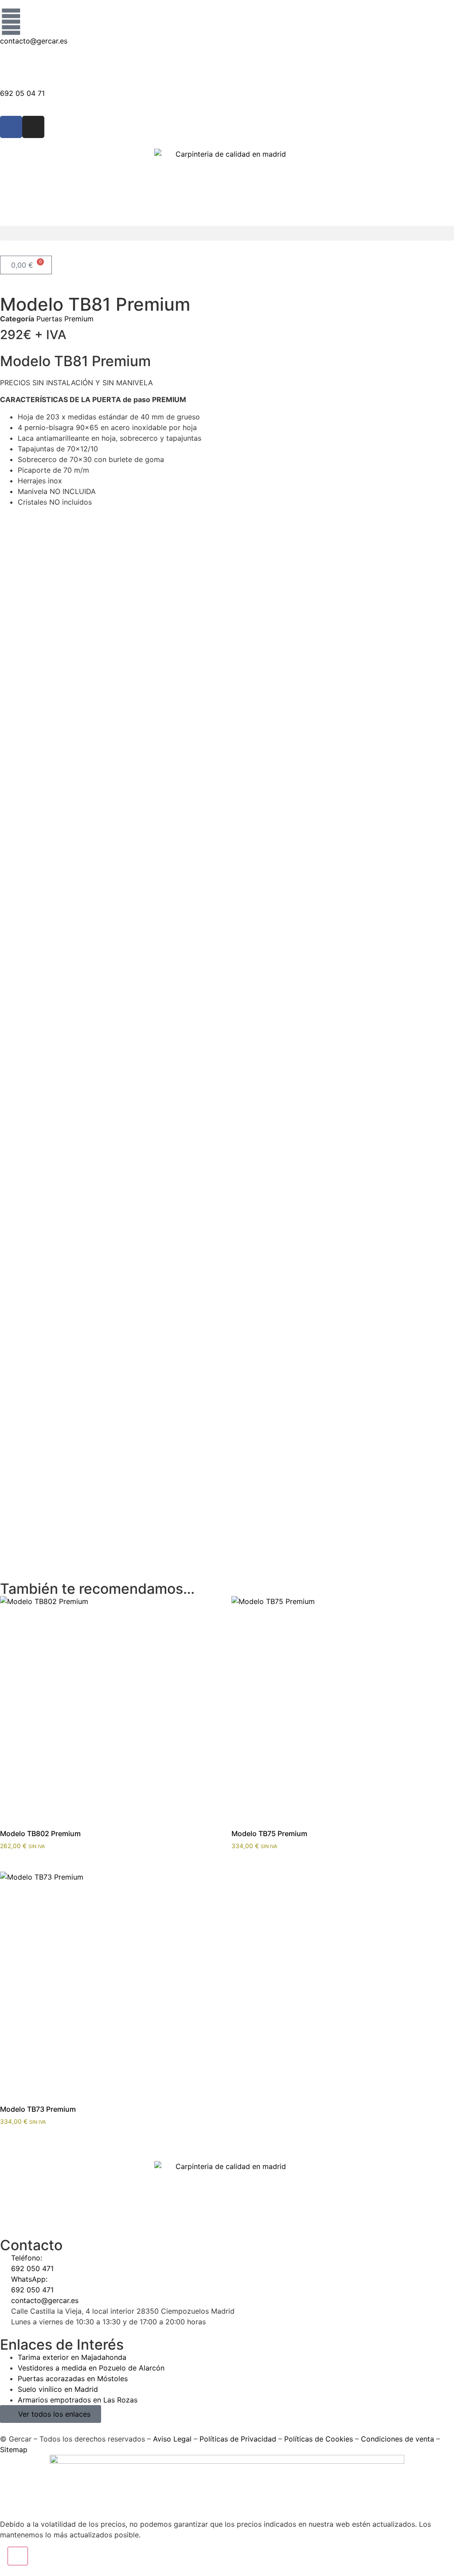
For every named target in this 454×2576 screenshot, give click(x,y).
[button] (227, 233)
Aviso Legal (172, 2439)
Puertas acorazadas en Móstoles (73, 2378)
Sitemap (14, 2450)
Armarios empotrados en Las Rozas (78, 2400)
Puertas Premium (65, 319)
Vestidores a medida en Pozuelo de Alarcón (91, 2368)
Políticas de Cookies (319, 2439)
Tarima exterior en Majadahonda (72, 2357)
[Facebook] (11, 127)
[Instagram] (33, 127)
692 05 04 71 (22, 93)
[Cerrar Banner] (18, 2556)
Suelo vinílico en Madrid (58, 2389)
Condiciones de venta (397, 2439)
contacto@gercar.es (34, 41)
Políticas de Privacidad (238, 2439)
